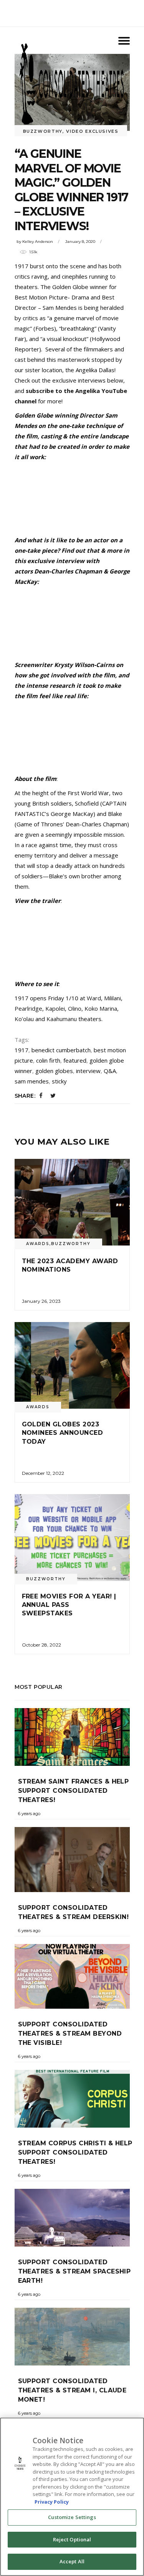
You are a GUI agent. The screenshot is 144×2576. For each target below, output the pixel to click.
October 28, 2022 (41, 1645)
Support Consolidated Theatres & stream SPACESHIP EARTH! (74, 2271)
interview (88, 1071)
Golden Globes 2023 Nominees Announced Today (63, 1433)
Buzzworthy (71, 1244)
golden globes (54, 1071)
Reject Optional (72, 2539)
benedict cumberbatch (61, 1050)
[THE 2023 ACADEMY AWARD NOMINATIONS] (72, 1202)
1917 (22, 1050)
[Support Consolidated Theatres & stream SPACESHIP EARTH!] (72, 2218)
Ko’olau (24, 1019)
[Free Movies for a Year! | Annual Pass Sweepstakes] (72, 1537)
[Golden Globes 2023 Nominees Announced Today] (72, 1365)
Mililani (113, 998)
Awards (38, 1244)
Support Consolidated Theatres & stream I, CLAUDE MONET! (72, 2390)
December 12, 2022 (43, 1473)
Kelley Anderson (38, 242)
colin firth (48, 1060)
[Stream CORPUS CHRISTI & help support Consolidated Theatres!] (72, 2099)
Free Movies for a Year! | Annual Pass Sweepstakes (69, 1605)
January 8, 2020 (80, 242)
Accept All (72, 2561)
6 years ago (29, 1814)
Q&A (110, 1071)
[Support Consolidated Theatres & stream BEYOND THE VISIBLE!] (72, 1977)
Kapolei (55, 1008)
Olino (75, 1008)
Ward (94, 998)
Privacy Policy (52, 2502)
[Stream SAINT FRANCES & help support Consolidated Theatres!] (72, 1737)
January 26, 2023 (41, 1301)
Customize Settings (72, 2517)
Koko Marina (101, 1008)
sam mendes (32, 1081)
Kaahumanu (62, 1019)
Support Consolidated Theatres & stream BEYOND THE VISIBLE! (70, 2034)
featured (75, 1060)
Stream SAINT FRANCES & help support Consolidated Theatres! (74, 1791)
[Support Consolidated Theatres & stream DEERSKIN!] (72, 1860)
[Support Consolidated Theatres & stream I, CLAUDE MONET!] (72, 2337)
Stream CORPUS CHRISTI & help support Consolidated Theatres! (75, 2152)
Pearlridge (28, 1008)
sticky (59, 1081)
